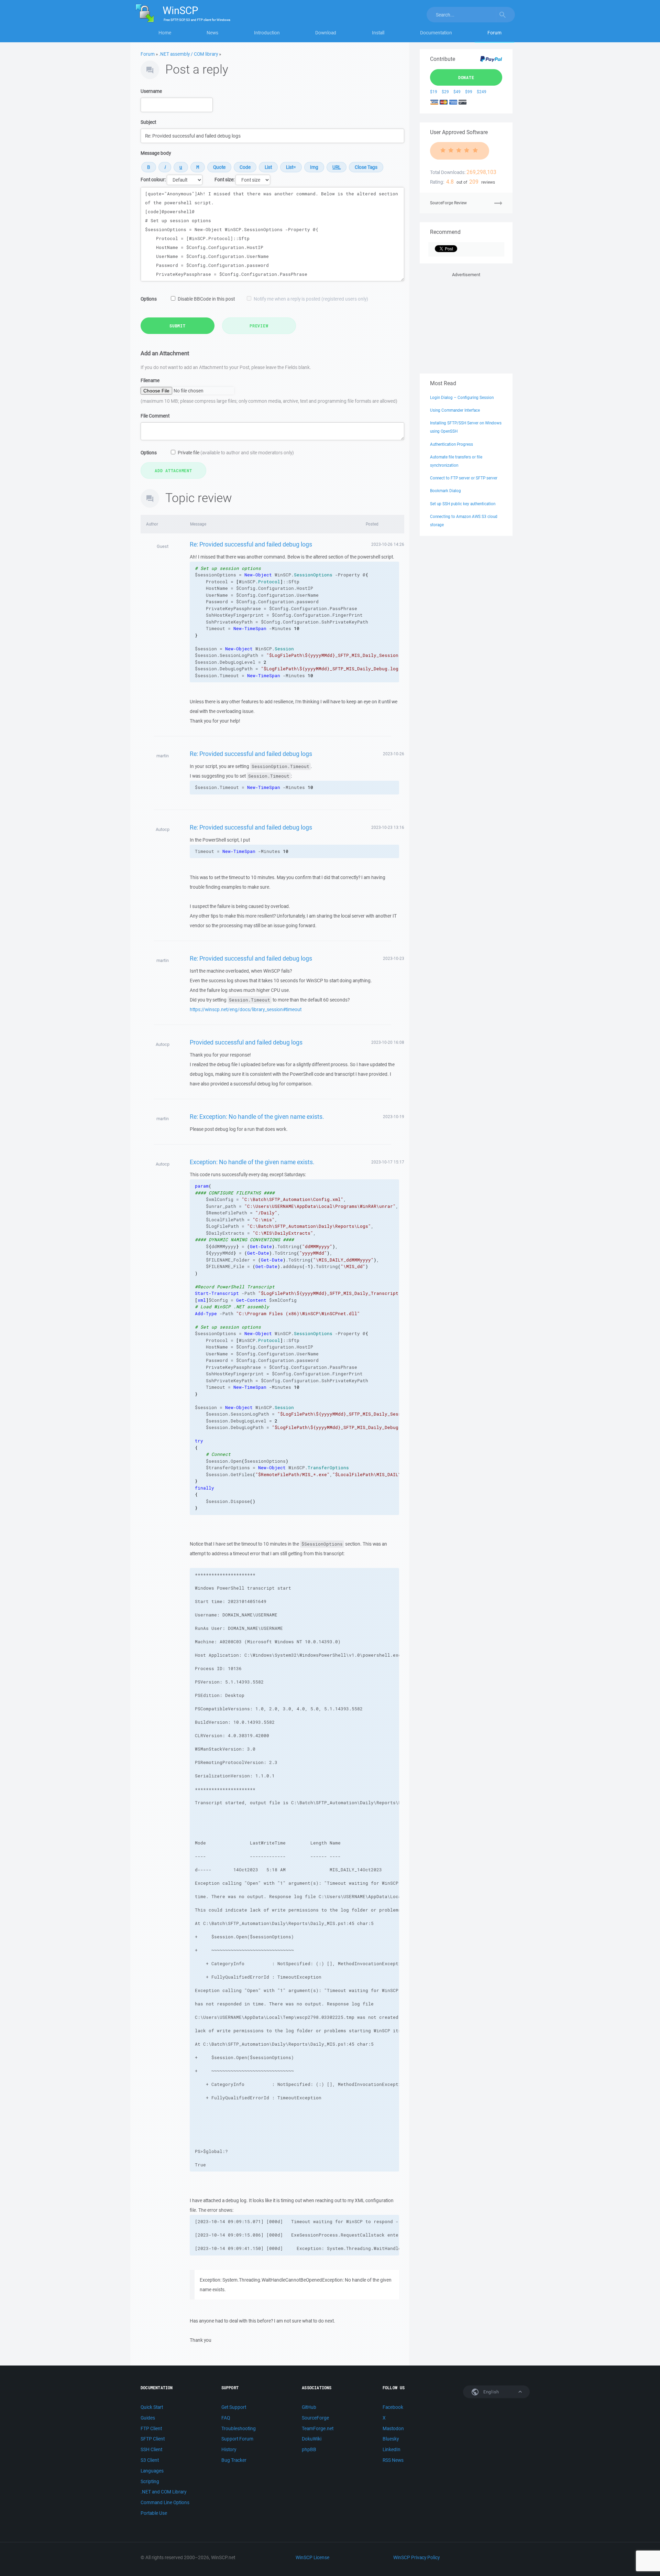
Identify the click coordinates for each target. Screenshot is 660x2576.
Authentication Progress (452, 444)
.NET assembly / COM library (188, 54)
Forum (494, 33)
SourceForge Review (448, 203)
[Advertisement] (466, 322)
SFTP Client (153, 2439)
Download (326, 33)
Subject (148, 122)
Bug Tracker (234, 2460)
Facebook (393, 2407)
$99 (469, 92)
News (212, 33)
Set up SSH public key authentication (463, 504)
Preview (259, 326)
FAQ (226, 2418)
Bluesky (391, 2439)
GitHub (309, 2407)
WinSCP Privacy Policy (416, 2557)
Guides (148, 2418)
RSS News (393, 2460)
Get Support (234, 2407)
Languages (152, 2471)
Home (165, 33)
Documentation (436, 33)
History (229, 2449)
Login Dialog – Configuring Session (462, 397)
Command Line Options (165, 2502)
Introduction (267, 33)
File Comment (155, 416)
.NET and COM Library (163, 2492)
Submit (178, 326)
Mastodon (393, 2428)
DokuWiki (312, 2439)
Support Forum (237, 2439)
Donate (466, 77)
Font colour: (153, 180)
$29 (445, 92)
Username (151, 91)
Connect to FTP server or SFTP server (464, 478)
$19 (434, 92)
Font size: (224, 180)
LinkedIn (392, 2449)
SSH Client (151, 2449)
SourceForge (315, 2418)
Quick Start (152, 2407)
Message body (156, 153)
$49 (457, 92)
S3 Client (150, 2460)
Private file (236, 453)
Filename (150, 380)
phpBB (309, 2449)
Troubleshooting (239, 2428)
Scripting (150, 2481)
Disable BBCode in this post (206, 299)
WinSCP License (312, 2557)
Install (378, 33)
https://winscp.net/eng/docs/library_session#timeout (246, 1009)
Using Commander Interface (455, 410)
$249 (482, 92)
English (491, 2392)
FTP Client (151, 2428)
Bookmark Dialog (445, 491)
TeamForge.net (318, 2428)
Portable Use (154, 2513)
